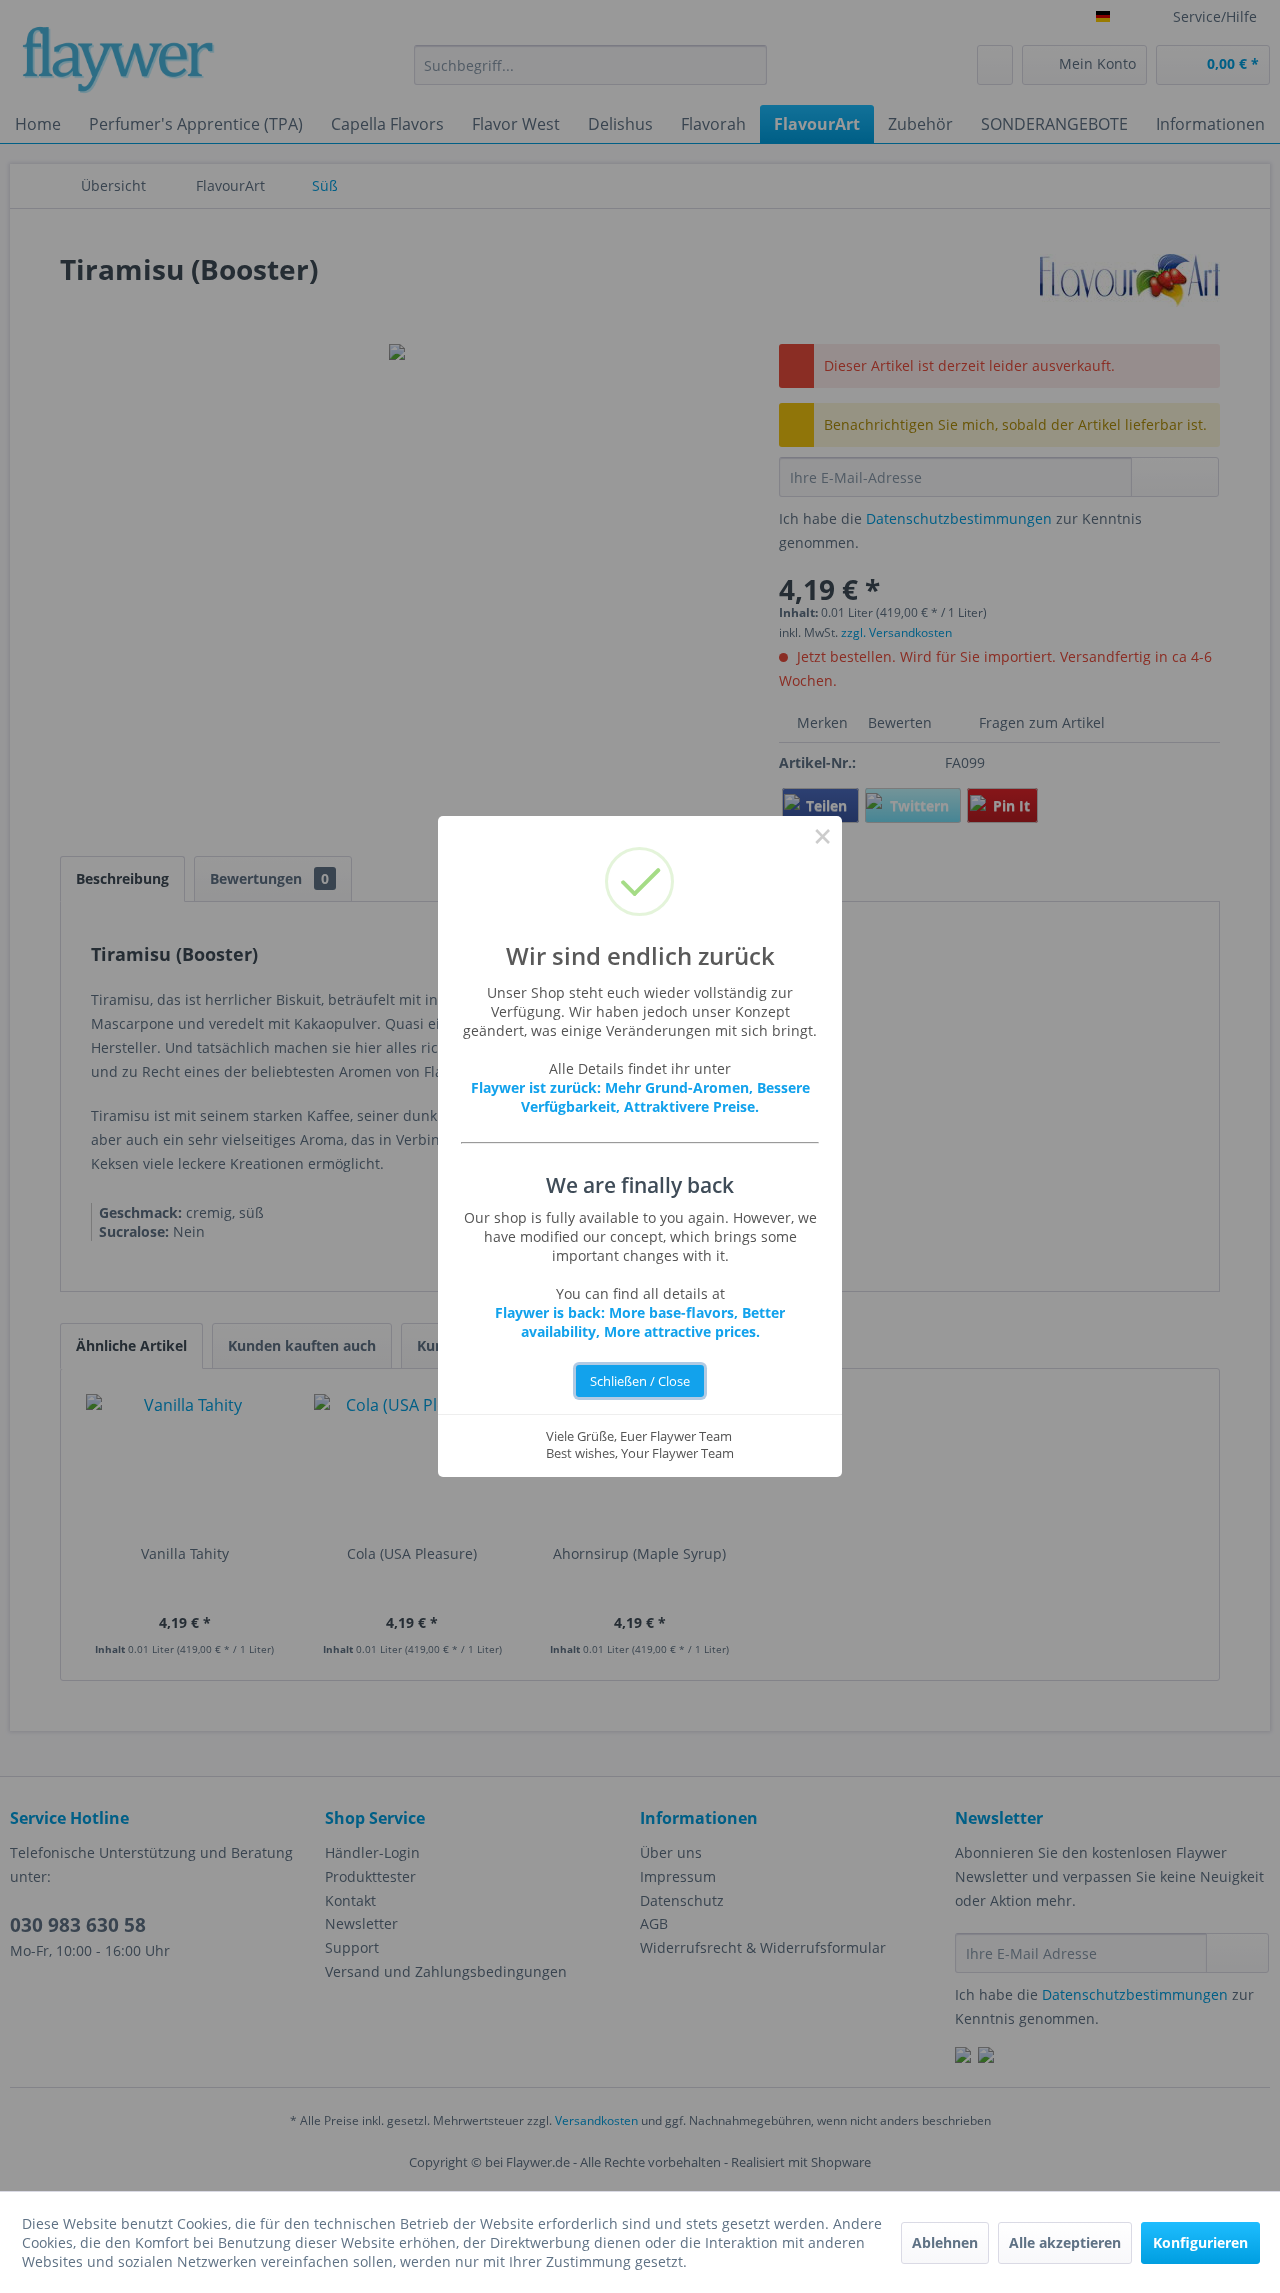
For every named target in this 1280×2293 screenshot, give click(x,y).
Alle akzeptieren (1065, 2242)
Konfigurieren (1200, 2242)
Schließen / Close (640, 1381)
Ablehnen (945, 2242)
